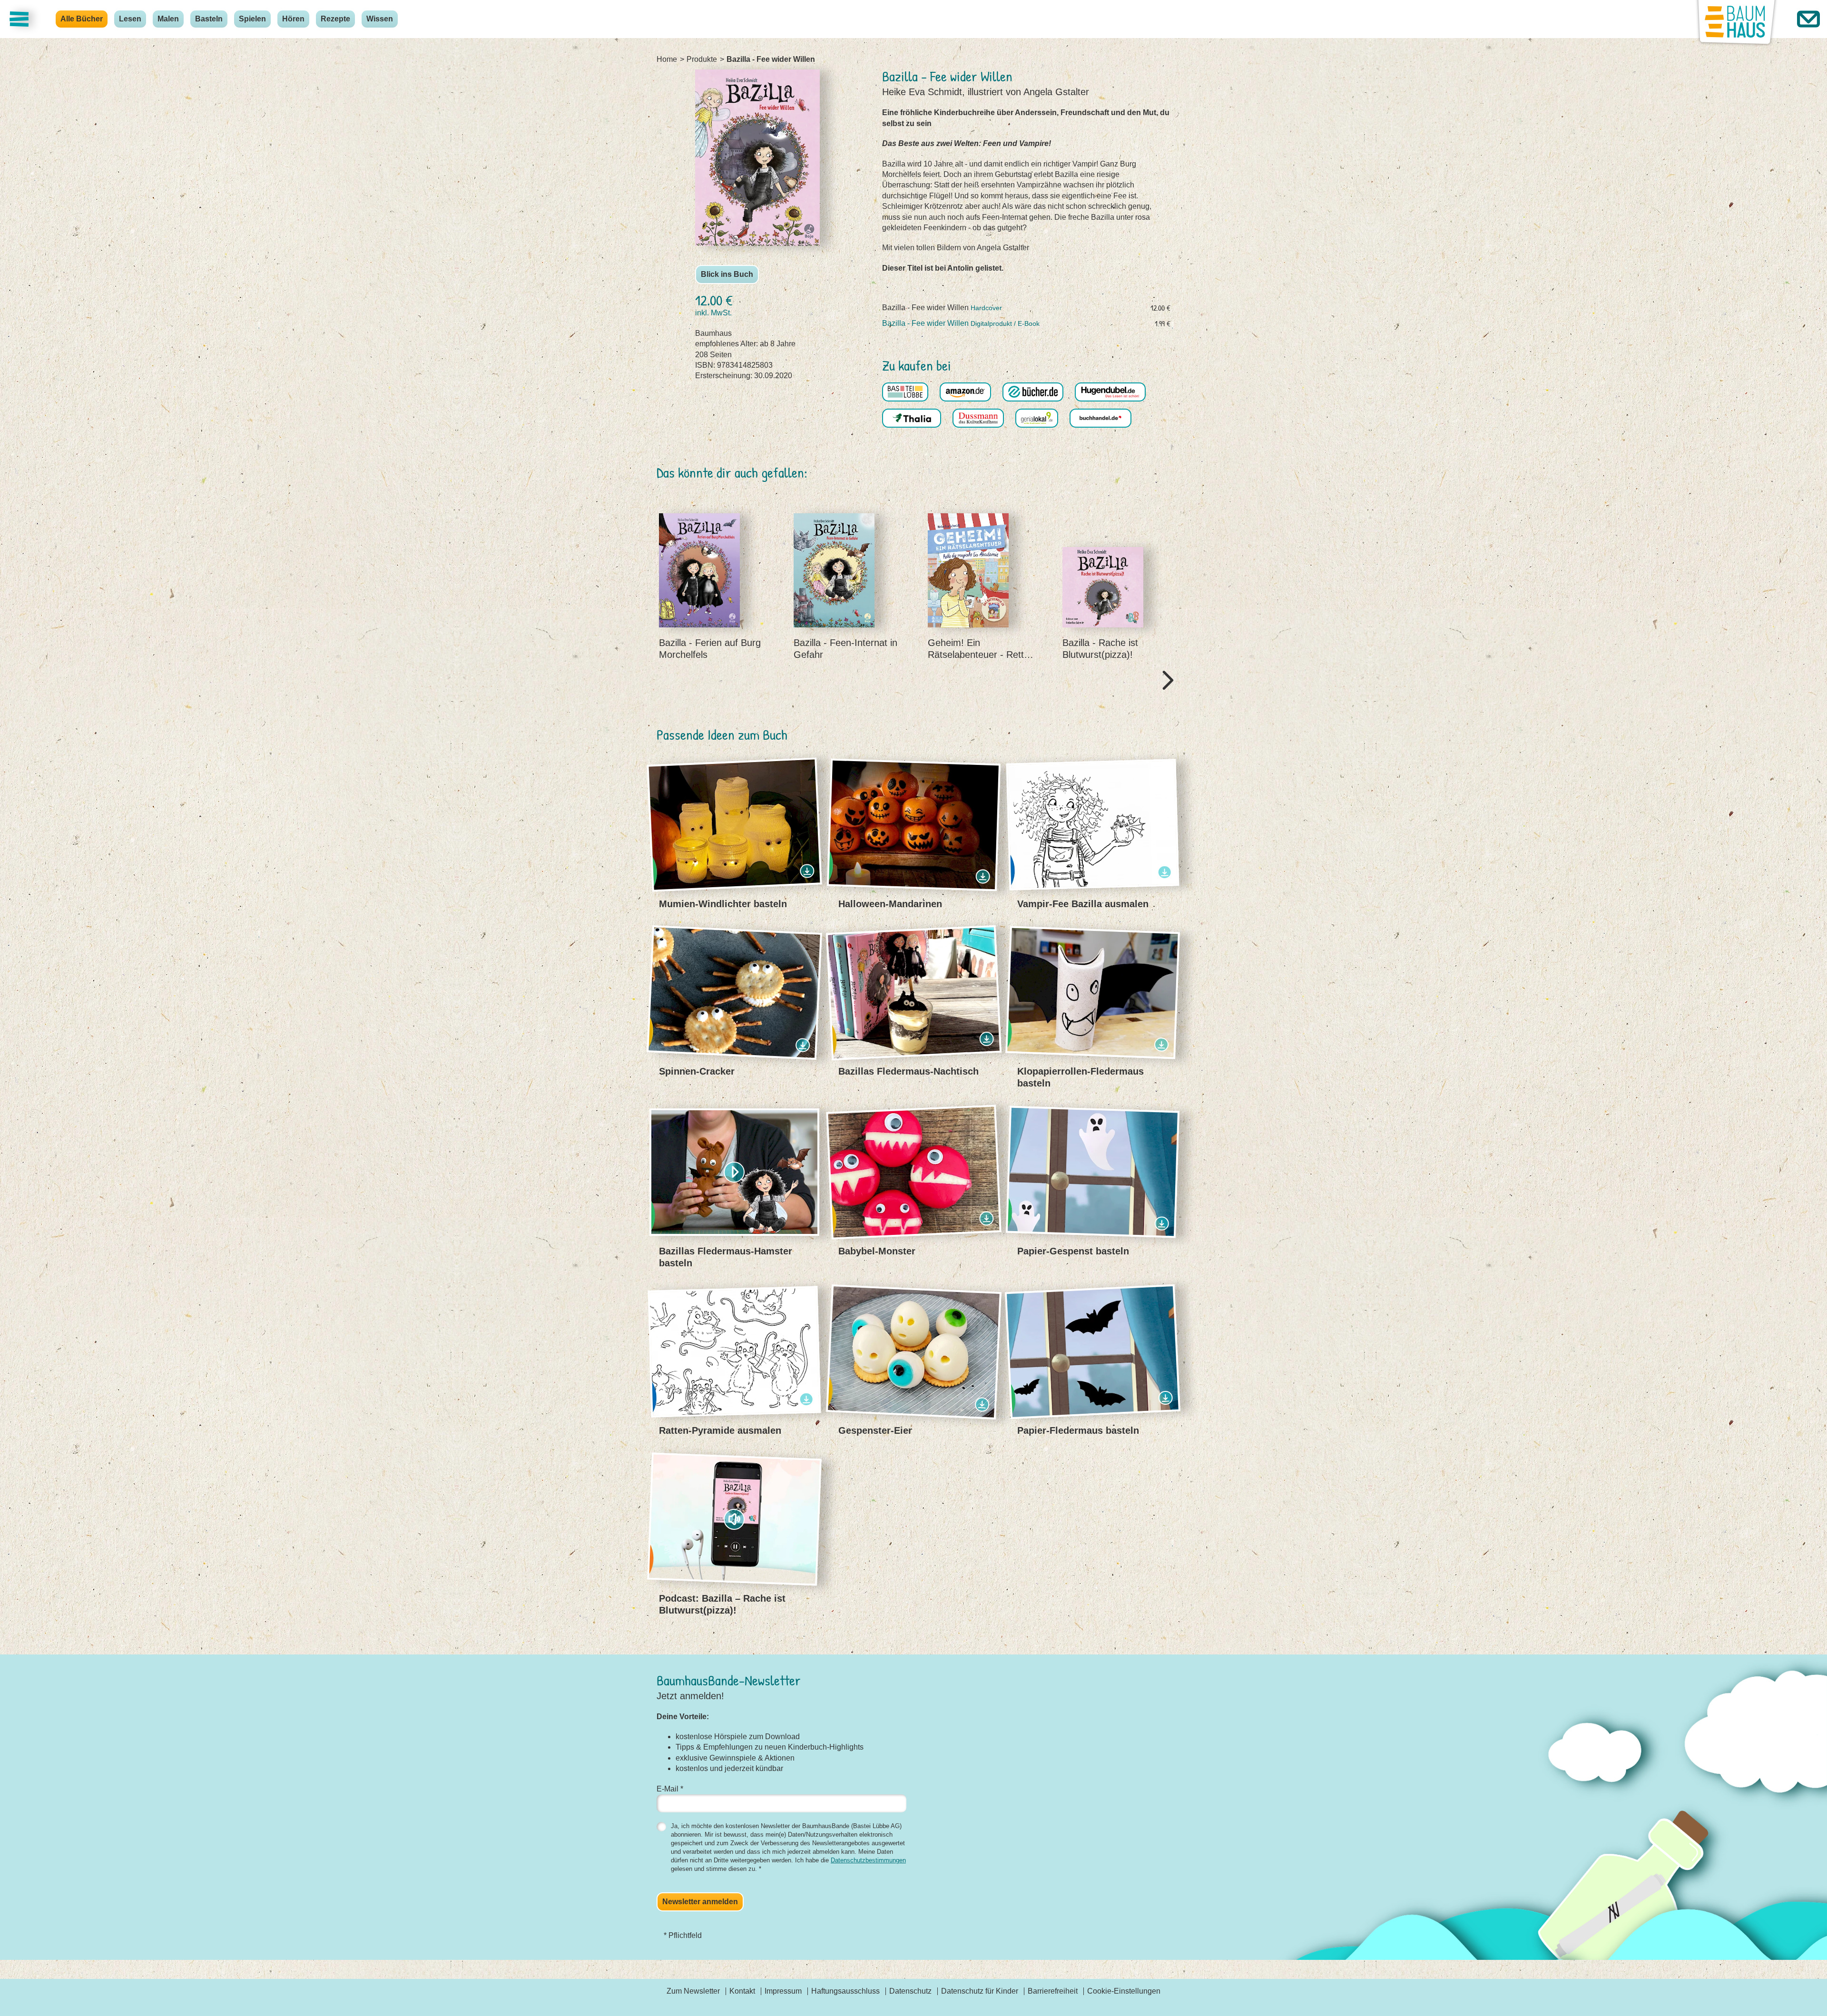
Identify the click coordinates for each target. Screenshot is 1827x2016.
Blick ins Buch (727, 274)
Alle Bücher (82, 19)
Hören (293, 19)
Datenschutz (910, 1991)
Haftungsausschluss (845, 1991)
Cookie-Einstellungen (1124, 1991)
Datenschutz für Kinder (980, 1991)
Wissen (380, 19)
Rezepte (335, 19)
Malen (168, 19)
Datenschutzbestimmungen (868, 1860)
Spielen (252, 19)
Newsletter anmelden (700, 1902)
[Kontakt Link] (1808, 19)
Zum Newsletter (693, 1991)
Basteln (209, 19)
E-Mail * (670, 1789)
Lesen (130, 19)
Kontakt (742, 1991)
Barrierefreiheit (1053, 1991)
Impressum (783, 1991)
